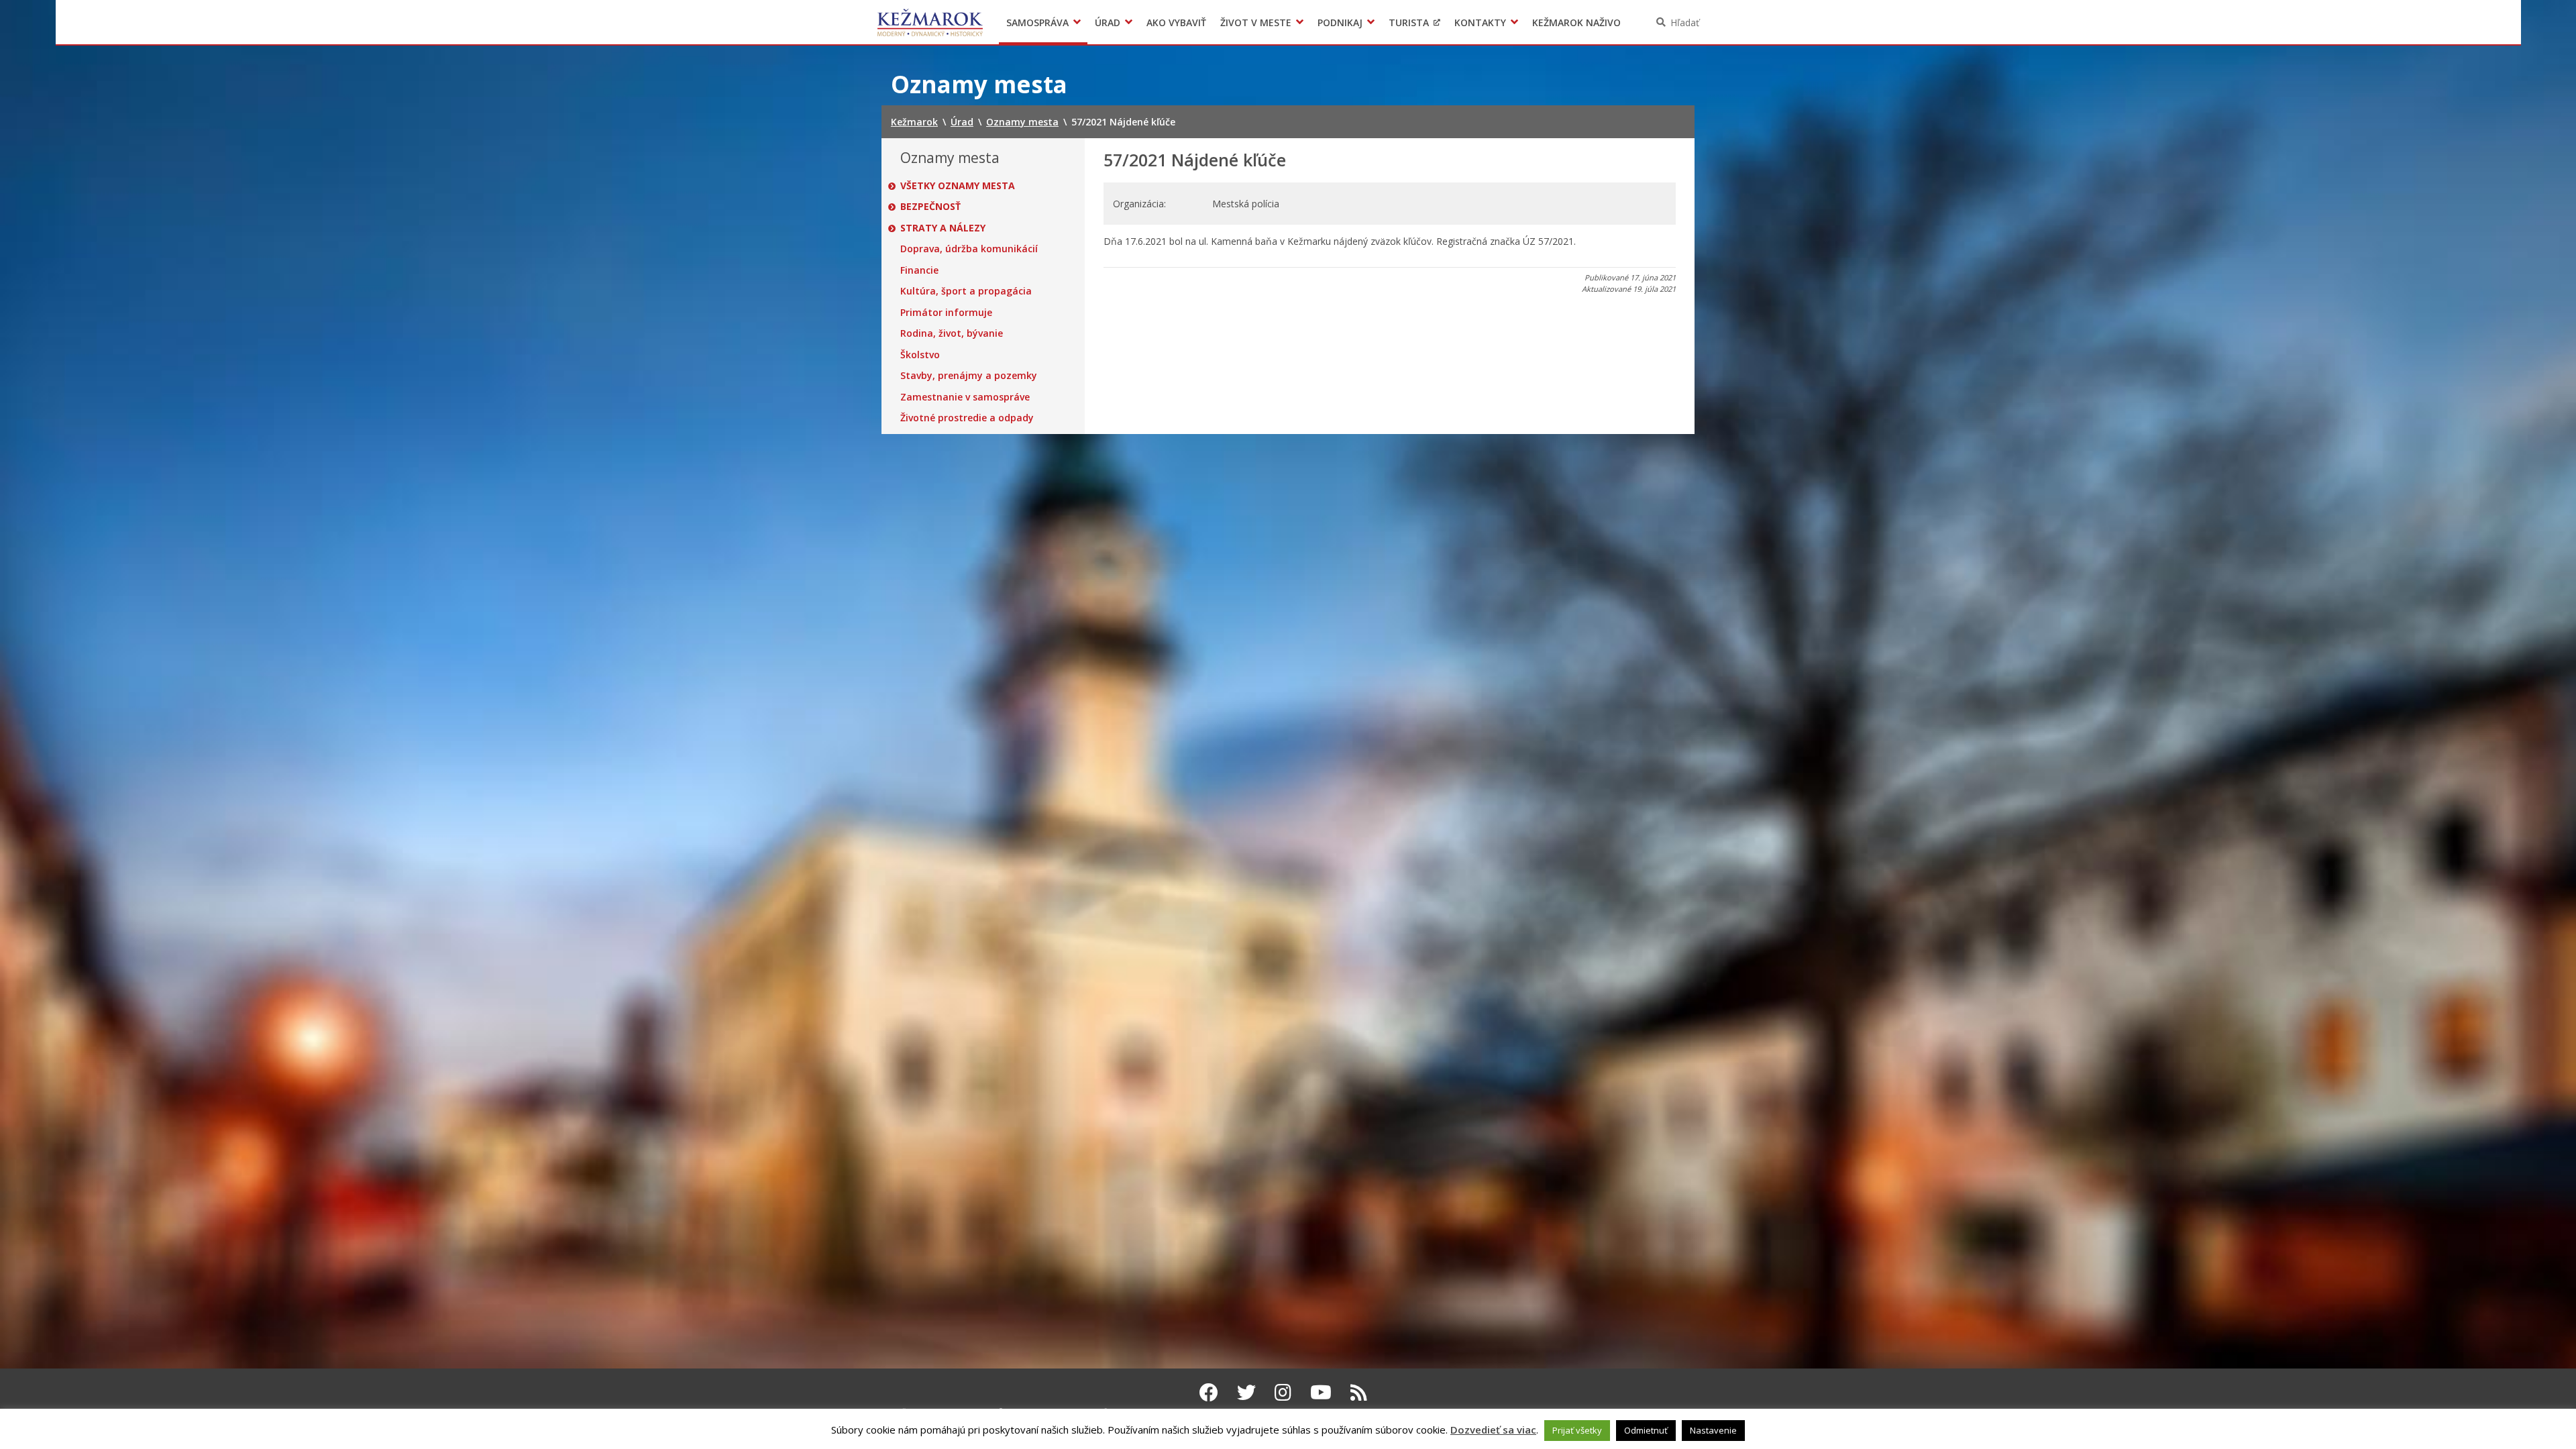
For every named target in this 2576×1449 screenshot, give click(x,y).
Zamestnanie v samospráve (965, 397)
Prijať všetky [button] (1577, 1430)
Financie (919, 270)
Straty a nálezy (943, 228)
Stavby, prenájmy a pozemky (969, 376)
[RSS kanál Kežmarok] (1359, 1392)
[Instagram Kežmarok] (1283, 1392)
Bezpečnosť (930, 207)
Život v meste (1256, 22)
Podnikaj (1340, 22)
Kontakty (1480, 22)
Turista (1409, 22)
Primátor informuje (946, 313)
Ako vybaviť (1176, 22)
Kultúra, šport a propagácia (966, 291)
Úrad (1108, 22)
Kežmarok (930, 22)
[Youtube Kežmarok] (1321, 1392)
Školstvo (920, 355)
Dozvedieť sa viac (1493, 1430)
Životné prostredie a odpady (967, 418)
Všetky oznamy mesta (958, 186)
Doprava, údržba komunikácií (969, 249)
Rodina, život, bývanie (952, 333)
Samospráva (1037, 22)
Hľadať (1685, 22)
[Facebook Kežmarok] (1209, 1392)
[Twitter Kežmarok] (1246, 1392)
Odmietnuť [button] (1646, 1430)
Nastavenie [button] (1713, 1430)
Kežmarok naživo (1576, 22)
